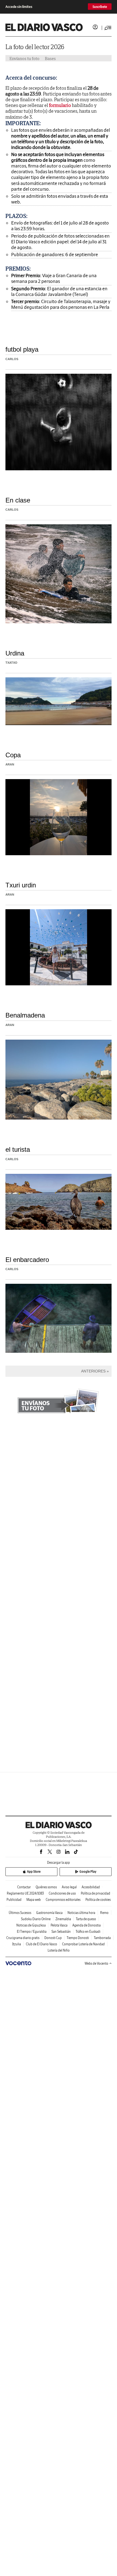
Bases (50, 58)
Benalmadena (25, 1015)
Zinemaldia (63, 1919)
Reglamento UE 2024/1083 (25, 1893)
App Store (34, 1872)
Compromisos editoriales (63, 1900)
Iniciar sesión (95, 27)
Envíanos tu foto (24, 58)
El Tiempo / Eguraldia (32, 1932)
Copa (13, 755)
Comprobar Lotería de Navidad (83, 1944)
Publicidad (14, 1900)
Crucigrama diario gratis (23, 1938)
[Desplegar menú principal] (108, 28)
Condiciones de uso (62, 1893)
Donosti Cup (53, 1938)
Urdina (15, 653)
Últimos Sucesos (20, 1913)
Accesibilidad (91, 1887)
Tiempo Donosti (78, 1938)
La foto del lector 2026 (35, 47)
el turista (18, 1149)
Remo (104, 1913)
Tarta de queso (86, 1919)
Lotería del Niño (59, 1950)
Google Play (88, 1872)
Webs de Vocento (96, 1963)
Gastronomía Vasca (49, 1913)
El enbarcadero (27, 1260)
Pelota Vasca (59, 1925)
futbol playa (22, 349)
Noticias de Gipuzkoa (31, 1925)
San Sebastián (61, 1932)
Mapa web (34, 1900)
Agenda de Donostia (87, 1925)
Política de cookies (98, 1900)
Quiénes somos (46, 1887)
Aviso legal (69, 1887)
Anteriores (93, 1371)
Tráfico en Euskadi (88, 1932)
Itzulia (17, 1944)
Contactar (24, 1887)
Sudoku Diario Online (36, 1919)
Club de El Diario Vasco (41, 1944)
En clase (18, 500)
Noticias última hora (81, 1913)
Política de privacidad (96, 1893)
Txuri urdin (21, 885)
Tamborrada (102, 1938)
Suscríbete (100, 7)
